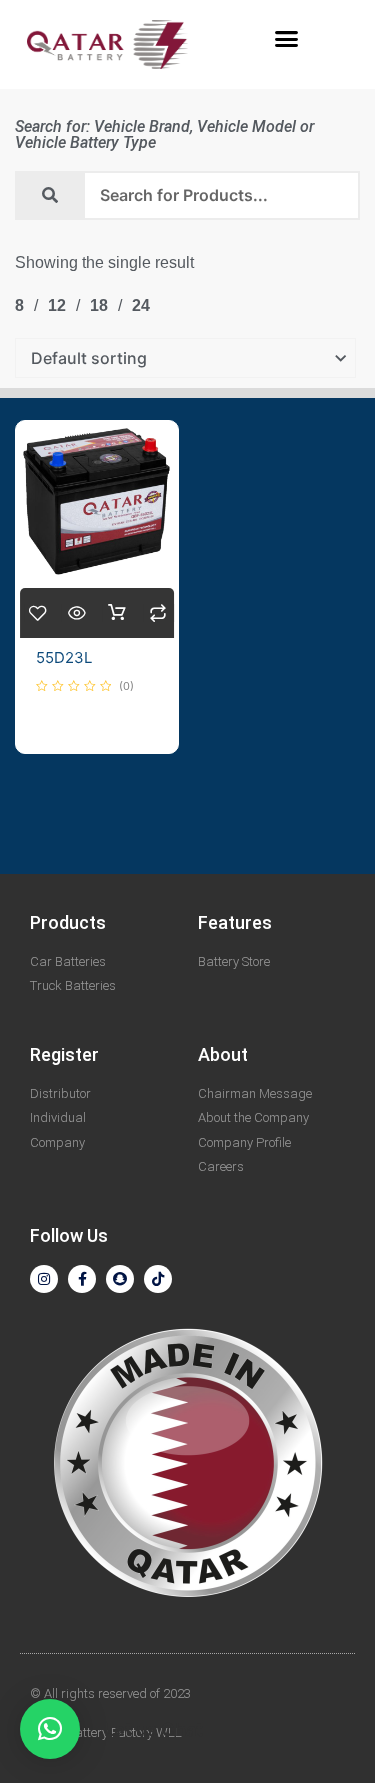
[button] (286, 39)
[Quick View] (76, 613)
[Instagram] (44, 1279)
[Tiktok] (158, 1279)
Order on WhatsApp (117, 613)
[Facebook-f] (82, 1279)
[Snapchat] (120, 1279)
